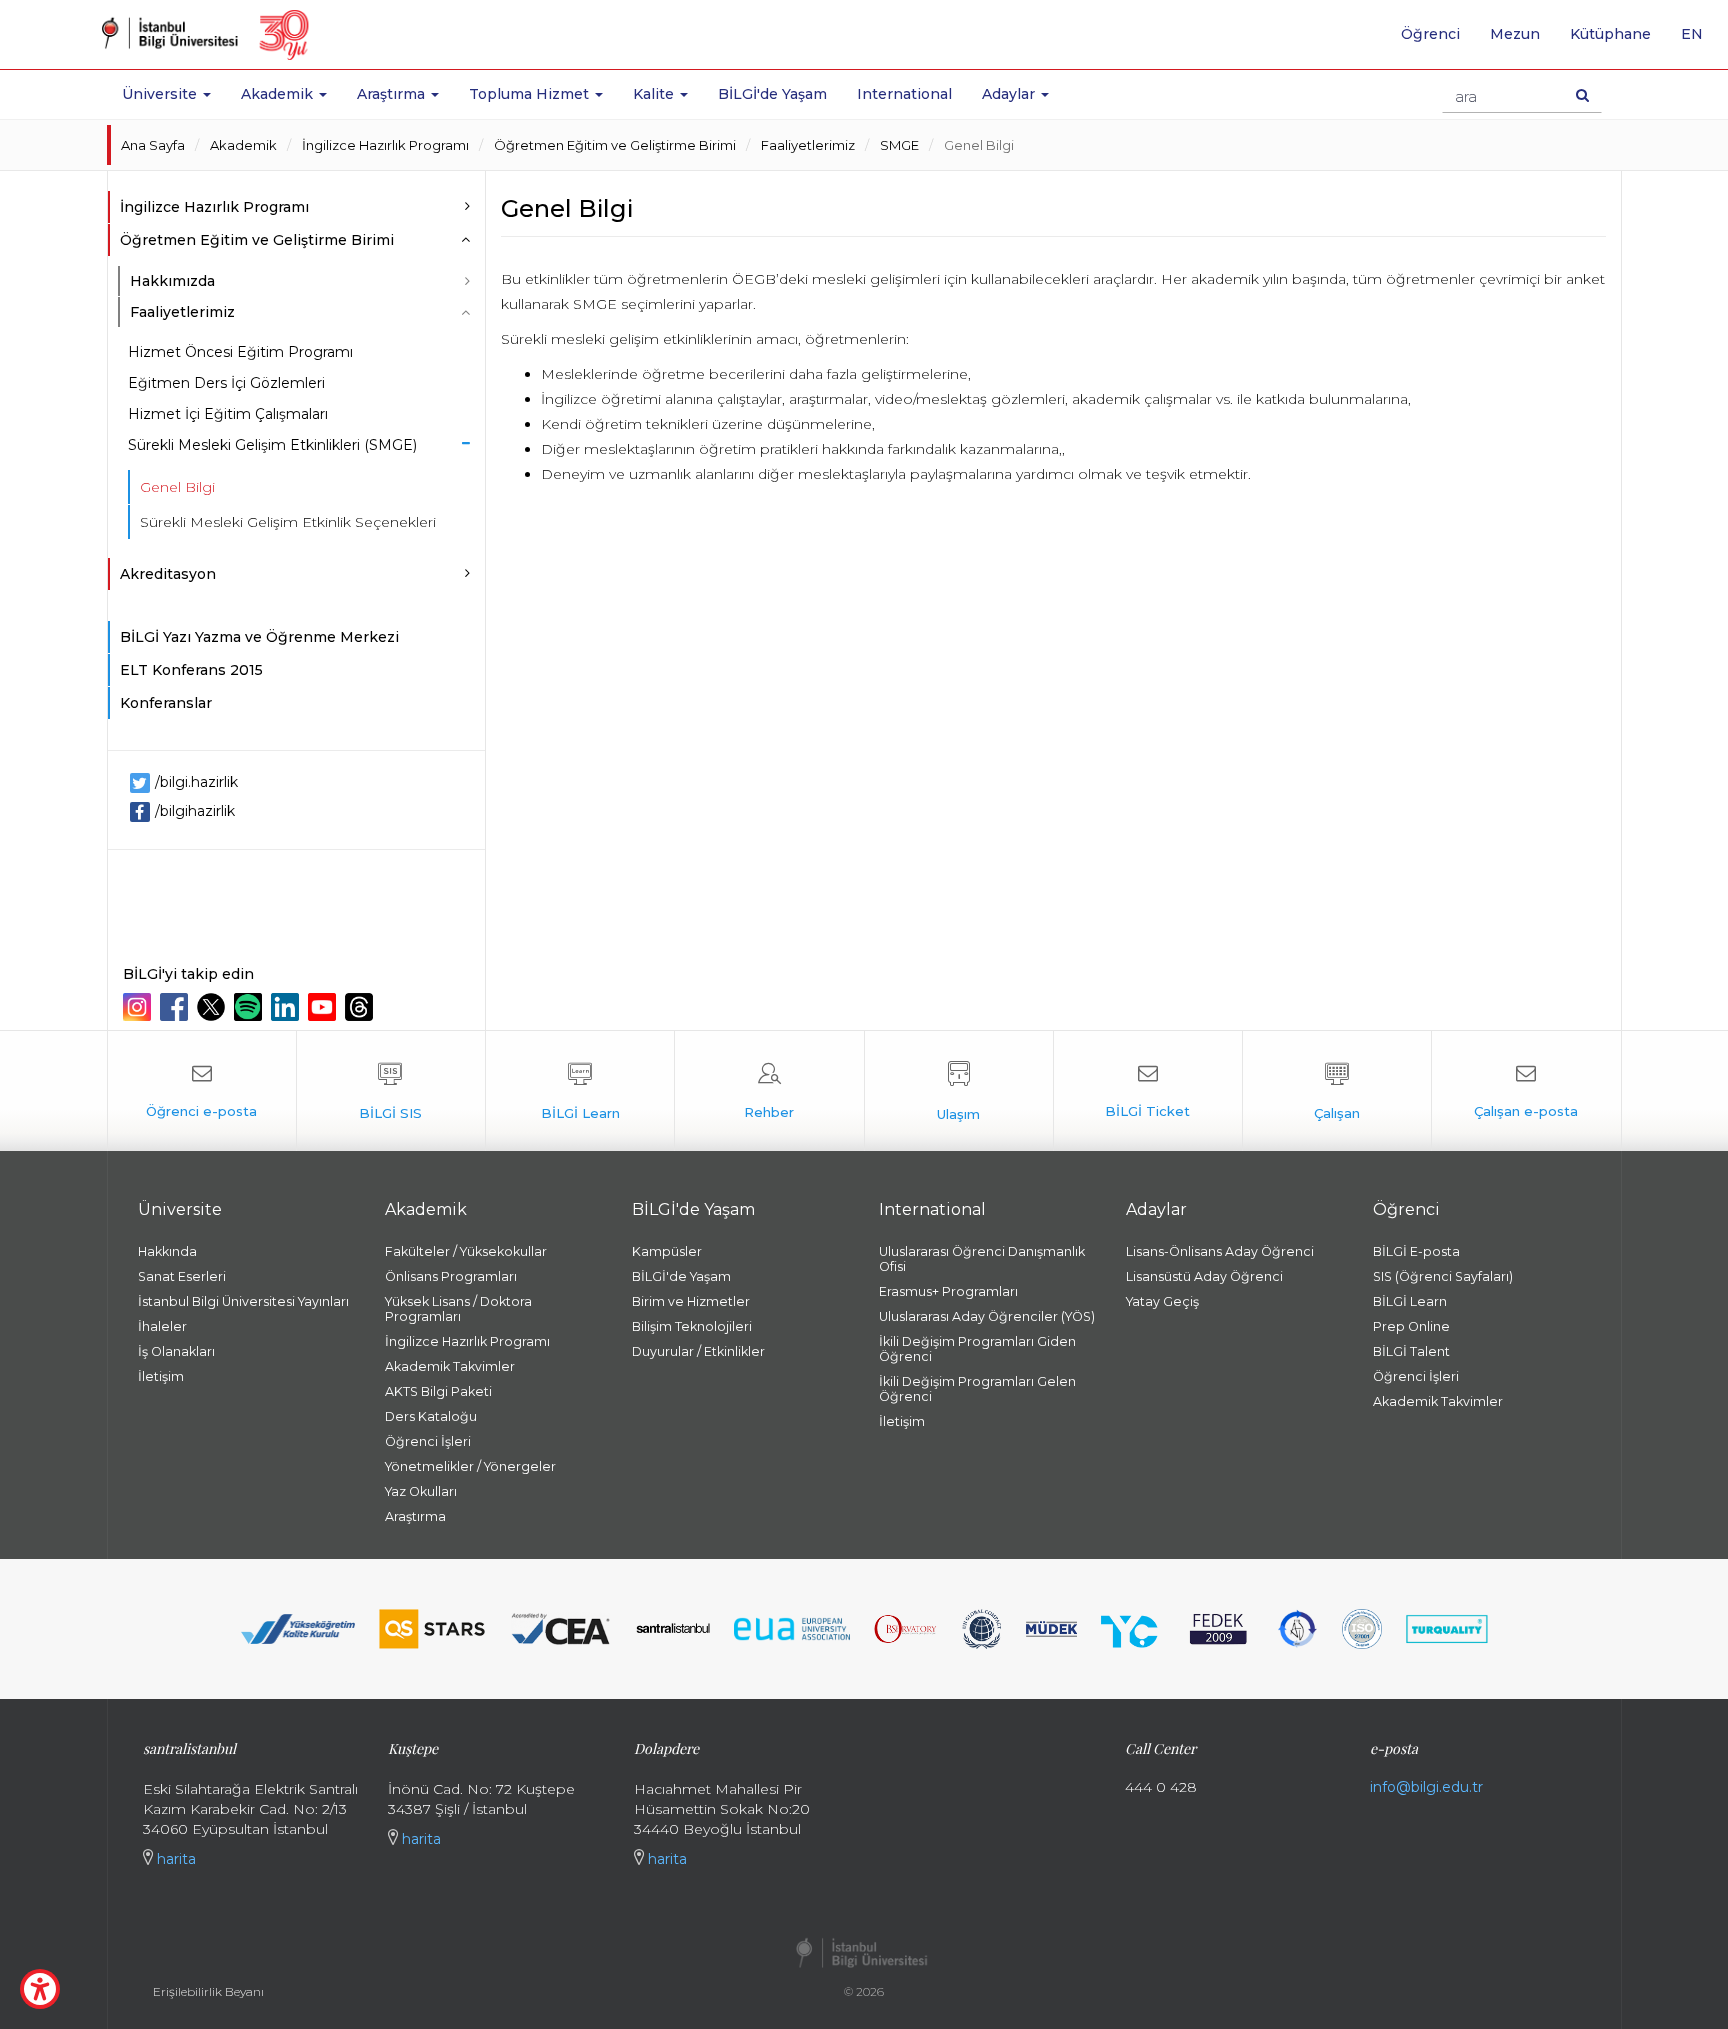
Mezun (1515, 34)
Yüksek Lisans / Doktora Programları (458, 1309)
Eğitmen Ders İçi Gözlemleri (226, 383)
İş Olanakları (176, 1351)
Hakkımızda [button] (172, 281)
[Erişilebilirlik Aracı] (40, 1989)
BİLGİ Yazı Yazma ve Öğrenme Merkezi (259, 637)
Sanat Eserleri (182, 1276)
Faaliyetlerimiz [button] (182, 312)
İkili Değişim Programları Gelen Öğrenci (977, 1389)
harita (174, 1859)
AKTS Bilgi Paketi (438, 1391)
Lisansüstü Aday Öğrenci (1204, 1276)
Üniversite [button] (161, 94)
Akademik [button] (279, 94)
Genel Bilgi (979, 145)
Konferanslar (166, 703)
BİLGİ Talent (1411, 1351)
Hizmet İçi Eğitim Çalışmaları (228, 414)
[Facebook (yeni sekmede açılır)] (176, 1007)
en (1699, 41)
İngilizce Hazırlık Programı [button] (214, 207)
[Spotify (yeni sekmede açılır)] (250, 1007)
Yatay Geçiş (1162, 1301)
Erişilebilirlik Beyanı (208, 1991)
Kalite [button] (655, 94)
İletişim (161, 1376)
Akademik (243, 145)
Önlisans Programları (451, 1276)
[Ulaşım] (959, 1091)
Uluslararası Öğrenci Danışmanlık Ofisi (982, 1259)
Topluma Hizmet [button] (531, 94)
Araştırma (415, 1516)
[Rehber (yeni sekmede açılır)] (769, 1091)
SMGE (899, 145)
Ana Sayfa (153, 145)
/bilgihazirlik (195, 811)
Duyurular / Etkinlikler (698, 1351)
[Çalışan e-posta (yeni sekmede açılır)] (1526, 1091)
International (904, 94)
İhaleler (162, 1326)
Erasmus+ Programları (948, 1291)
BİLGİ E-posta (1416, 1251)
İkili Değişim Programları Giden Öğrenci (977, 1349)
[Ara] (1582, 95)
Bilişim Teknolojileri (692, 1326)
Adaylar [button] (1010, 94)
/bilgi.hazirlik (196, 782)
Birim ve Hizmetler (691, 1301)
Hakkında (167, 1251)
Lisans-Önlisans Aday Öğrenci (1220, 1251)
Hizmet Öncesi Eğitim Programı (240, 352)
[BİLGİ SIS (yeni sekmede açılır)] (391, 1091)
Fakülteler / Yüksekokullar (466, 1251)
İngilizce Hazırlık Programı (385, 145)
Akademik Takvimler (450, 1366)
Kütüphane (1610, 34)
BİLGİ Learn (1410, 1301)
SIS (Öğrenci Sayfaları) (1443, 1276)
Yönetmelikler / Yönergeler (470, 1466)
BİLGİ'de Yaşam (772, 94)
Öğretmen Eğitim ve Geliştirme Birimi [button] (257, 240)
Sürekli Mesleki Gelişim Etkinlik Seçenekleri (288, 522)
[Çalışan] (1337, 1091)
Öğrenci (1430, 34)
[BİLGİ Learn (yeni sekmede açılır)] (580, 1091)
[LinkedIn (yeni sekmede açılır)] (287, 1007)
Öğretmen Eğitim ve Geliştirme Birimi (615, 145)
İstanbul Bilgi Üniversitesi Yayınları (243, 1301)
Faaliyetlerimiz (808, 145)
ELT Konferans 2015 (191, 670)
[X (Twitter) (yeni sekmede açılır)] (213, 1007)
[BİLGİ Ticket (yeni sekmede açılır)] (1148, 1091)
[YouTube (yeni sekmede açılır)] (324, 1007)
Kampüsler (667, 1251)
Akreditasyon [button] (168, 574)
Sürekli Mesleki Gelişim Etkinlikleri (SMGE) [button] (272, 445)
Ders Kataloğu (431, 1416)
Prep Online (1411, 1326)
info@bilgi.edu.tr (1426, 1787)
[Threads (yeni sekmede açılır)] (361, 1007)
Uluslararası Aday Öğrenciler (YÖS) (987, 1316)
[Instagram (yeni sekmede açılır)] (139, 1007)
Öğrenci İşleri (428, 1441)
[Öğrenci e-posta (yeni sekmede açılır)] (202, 1091)
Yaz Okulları (421, 1491)
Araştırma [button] (393, 94)
